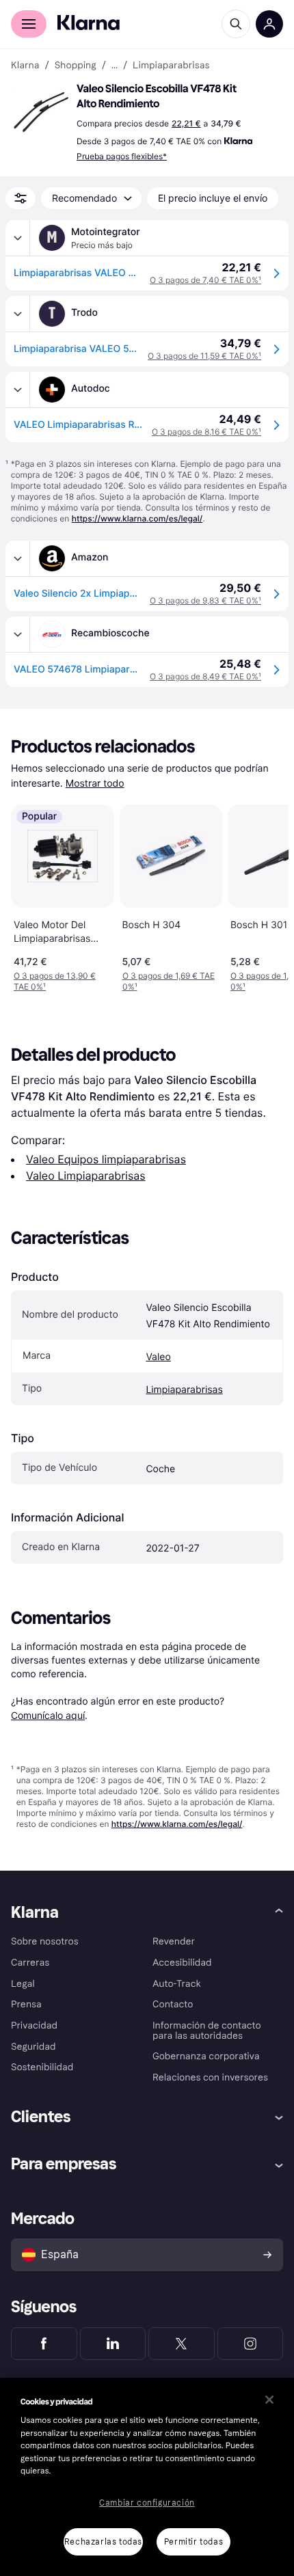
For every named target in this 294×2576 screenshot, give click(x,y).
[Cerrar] (269, 2400)
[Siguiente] (264, 895)
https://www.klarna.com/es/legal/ (137, 518)
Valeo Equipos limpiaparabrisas (106, 1159)
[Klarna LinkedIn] (113, 2344)
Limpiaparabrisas (184, 1390)
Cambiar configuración (147, 2503)
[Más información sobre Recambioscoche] (18, 634)
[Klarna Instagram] (251, 2344)
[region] (147, 2477)
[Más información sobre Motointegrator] (18, 238)
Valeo (158, 1357)
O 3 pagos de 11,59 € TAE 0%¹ (204, 356)
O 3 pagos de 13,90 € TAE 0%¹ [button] (55, 981)
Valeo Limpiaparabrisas (86, 1176)
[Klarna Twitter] (182, 2344)
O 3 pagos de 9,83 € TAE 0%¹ (205, 600)
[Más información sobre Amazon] (18, 558)
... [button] (115, 66)
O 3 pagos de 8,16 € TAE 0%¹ (206, 432)
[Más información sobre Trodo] (18, 314)
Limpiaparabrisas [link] (171, 66)
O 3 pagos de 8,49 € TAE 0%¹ (205, 676)
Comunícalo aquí (48, 1715)
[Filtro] (21, 198)
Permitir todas (193, 2542)
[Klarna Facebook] (44, 2344)
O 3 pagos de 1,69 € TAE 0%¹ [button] (169, 981)
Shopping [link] (76, 66)
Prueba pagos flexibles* (122, 156)
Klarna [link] (25, 66)
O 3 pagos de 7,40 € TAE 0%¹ (205, 280)
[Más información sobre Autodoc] (18, 390)
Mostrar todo (95, 784)
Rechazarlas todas (103, 2542)
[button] (41, 112)
